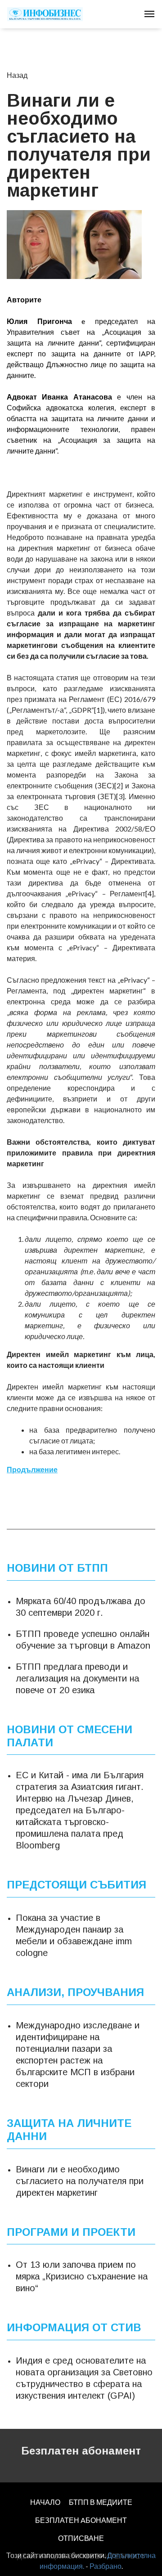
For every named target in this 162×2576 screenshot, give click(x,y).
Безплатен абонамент (81, 2451)
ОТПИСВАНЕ (81, 2538)
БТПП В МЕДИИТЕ (101, 2502)
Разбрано (106, 2566)
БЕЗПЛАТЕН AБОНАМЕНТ (81, 2520)
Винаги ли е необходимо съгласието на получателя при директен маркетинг (80, 2181)
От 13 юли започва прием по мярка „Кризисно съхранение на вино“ (82, 2276)
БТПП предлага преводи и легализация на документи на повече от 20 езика (77, 1678)
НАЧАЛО (45, 2502)
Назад (17, 75)
